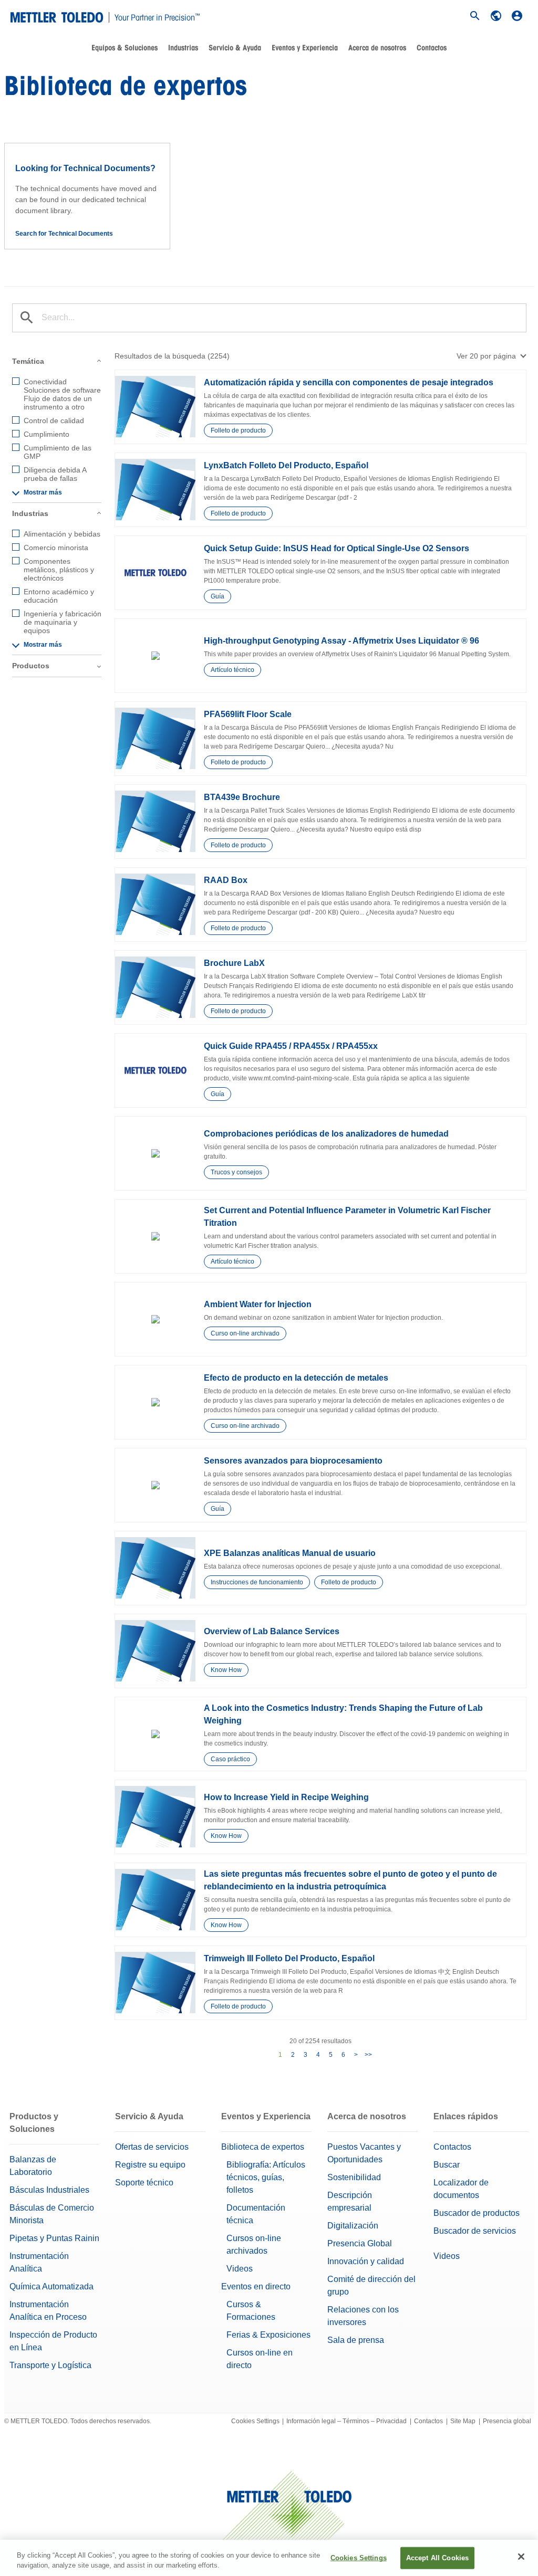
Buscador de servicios (475, 2231)
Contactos (452, 2147)
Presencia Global (360, 2243)
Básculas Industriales (49, 2190)
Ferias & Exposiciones (268, 2335)
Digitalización (353, 2226)
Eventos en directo (256, 2286)
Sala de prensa (356, 2340)
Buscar (447, 2165)
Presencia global (507, 2421)
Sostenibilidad (354, 2177)
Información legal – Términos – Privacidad (346, 2421)
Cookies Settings (255, 2421)
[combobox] (492, 356)
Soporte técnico (144, 2183)
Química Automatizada (51, 2286)
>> (368, 2055)
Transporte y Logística (50, 2365)
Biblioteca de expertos (263, 2147)
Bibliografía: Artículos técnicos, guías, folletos (266, 2177)
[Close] (521, 2557)
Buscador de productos (477, 2213)
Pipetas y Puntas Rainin (54, 2238)
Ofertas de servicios (152, 2147)
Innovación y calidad (366, 2261)
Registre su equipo (150, 2165)
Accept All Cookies (437, 2558)
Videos (240, 2269)
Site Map (463, 2421)
